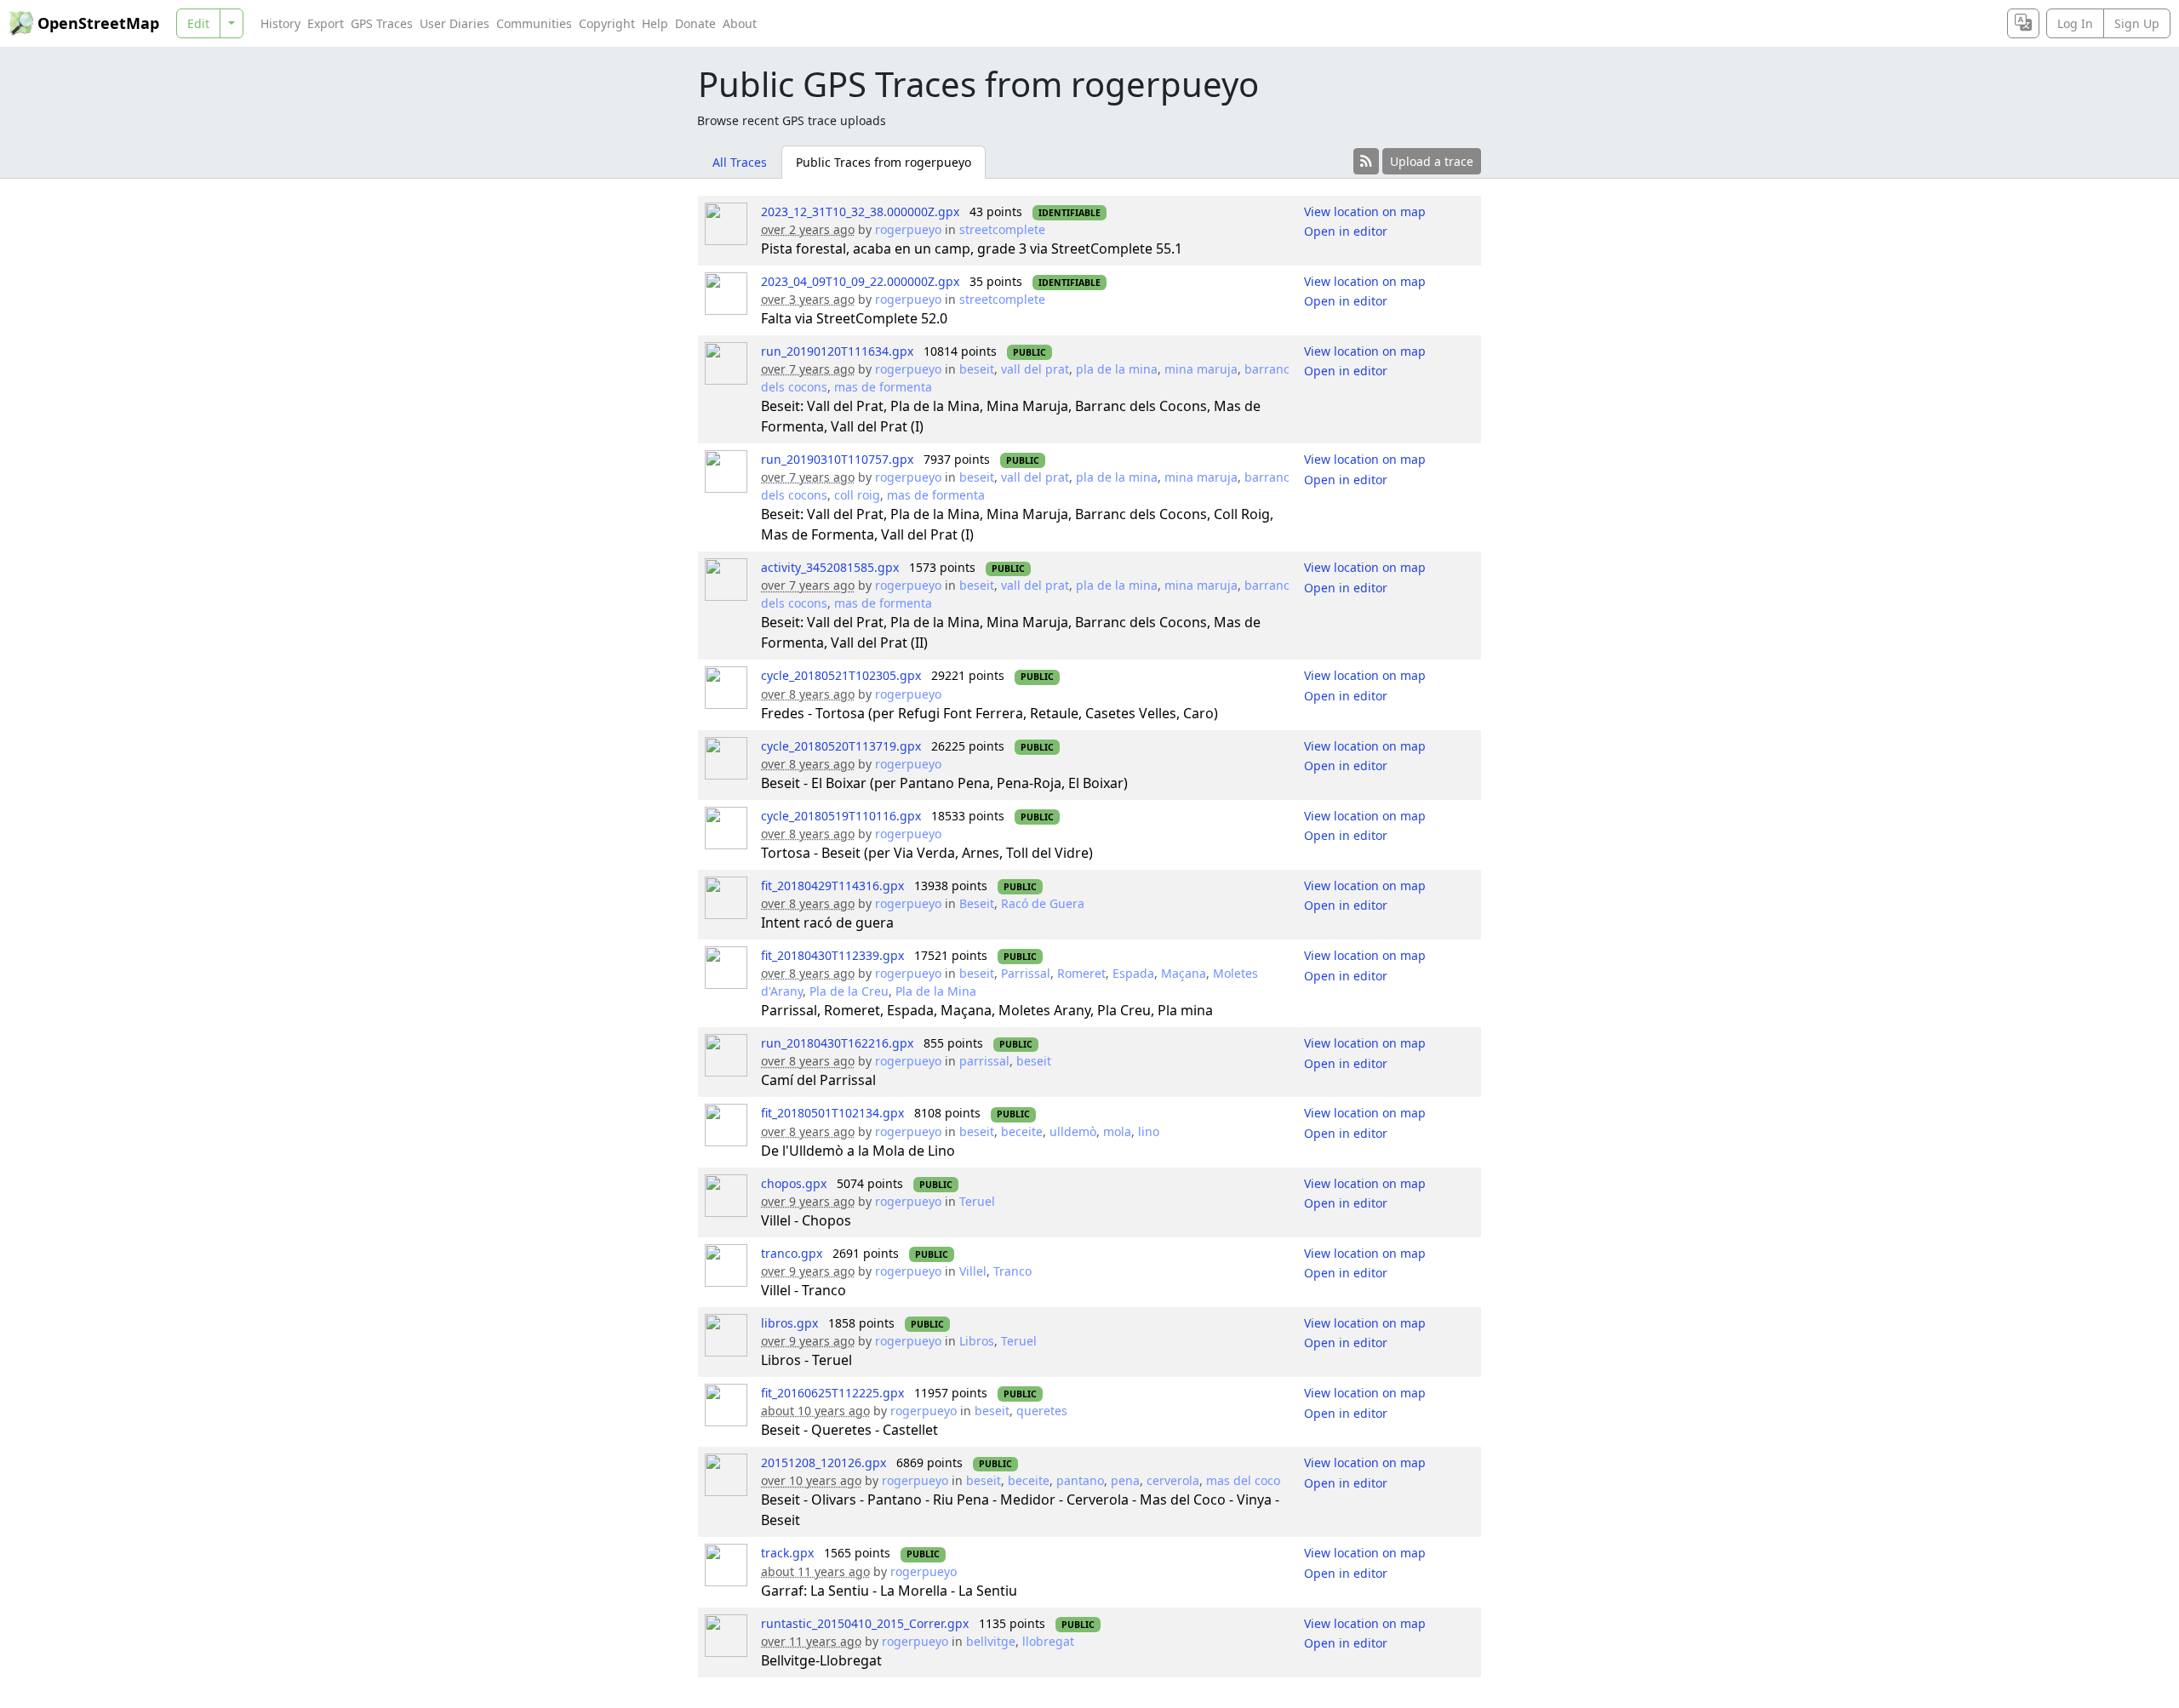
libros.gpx (789, 1323)
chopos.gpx (794, 1183)
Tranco (1012, 1271)
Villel (973, 1271)
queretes (1042, 1411)
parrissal (984, 1061)
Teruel (977, 1201)
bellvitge (991, 1641)
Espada (1133, 973)
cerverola (1173, 1480)
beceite (1022, 1131)
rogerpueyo (908, 229)
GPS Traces (382, 23)
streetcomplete (1002, 229)
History (280, 23)
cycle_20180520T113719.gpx (841, 746)
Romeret (1081, 973)
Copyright (607, 23)
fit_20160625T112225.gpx (832, 1393)
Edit (198, 23)
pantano (1080, 1480)
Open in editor (1346, 231)
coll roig (857, 495)
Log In (2075, 23)
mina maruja (1201, 369)
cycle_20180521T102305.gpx (841, 675)
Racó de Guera (1043, 903)
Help (655, 23)
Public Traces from (884, 162)
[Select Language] (2023, 23)
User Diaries (455, 23)
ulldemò (1073, 1131)
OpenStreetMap (98, 23)
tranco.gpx (792, 1253)
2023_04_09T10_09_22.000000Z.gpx (860, 281)
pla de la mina (1117, 369)
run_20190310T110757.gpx (837, 459)
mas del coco (1243, 1480)
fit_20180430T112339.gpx (832, 955)
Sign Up (2137, 23)
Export (326, 23)
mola (1117, 1131)
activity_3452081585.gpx (830, 567)
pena (1125, 1480)
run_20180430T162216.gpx (837, 1043)
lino (1149, 1131)
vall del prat (1035, 369)
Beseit (977, 903)
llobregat (1048, 1641)
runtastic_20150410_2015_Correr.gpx (865, 1623)
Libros (977, 1341)
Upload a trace (1432, 161)
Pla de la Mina (936, 991)
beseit (977, 369)
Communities (534, 23)
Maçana (1184, 973)
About (740, 23)
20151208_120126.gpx (824, 1462)
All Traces (740, 162)
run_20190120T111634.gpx (837, 351)
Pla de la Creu (849, 991)
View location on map (1365, 211)
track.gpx (787, 1553)
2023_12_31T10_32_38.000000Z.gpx (860, 211)
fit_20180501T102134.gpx (832, 1113)
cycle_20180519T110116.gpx (841, 816)
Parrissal (1026, 973)
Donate (695, 23)
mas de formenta (883, 387)
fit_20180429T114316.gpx (832, 885)
